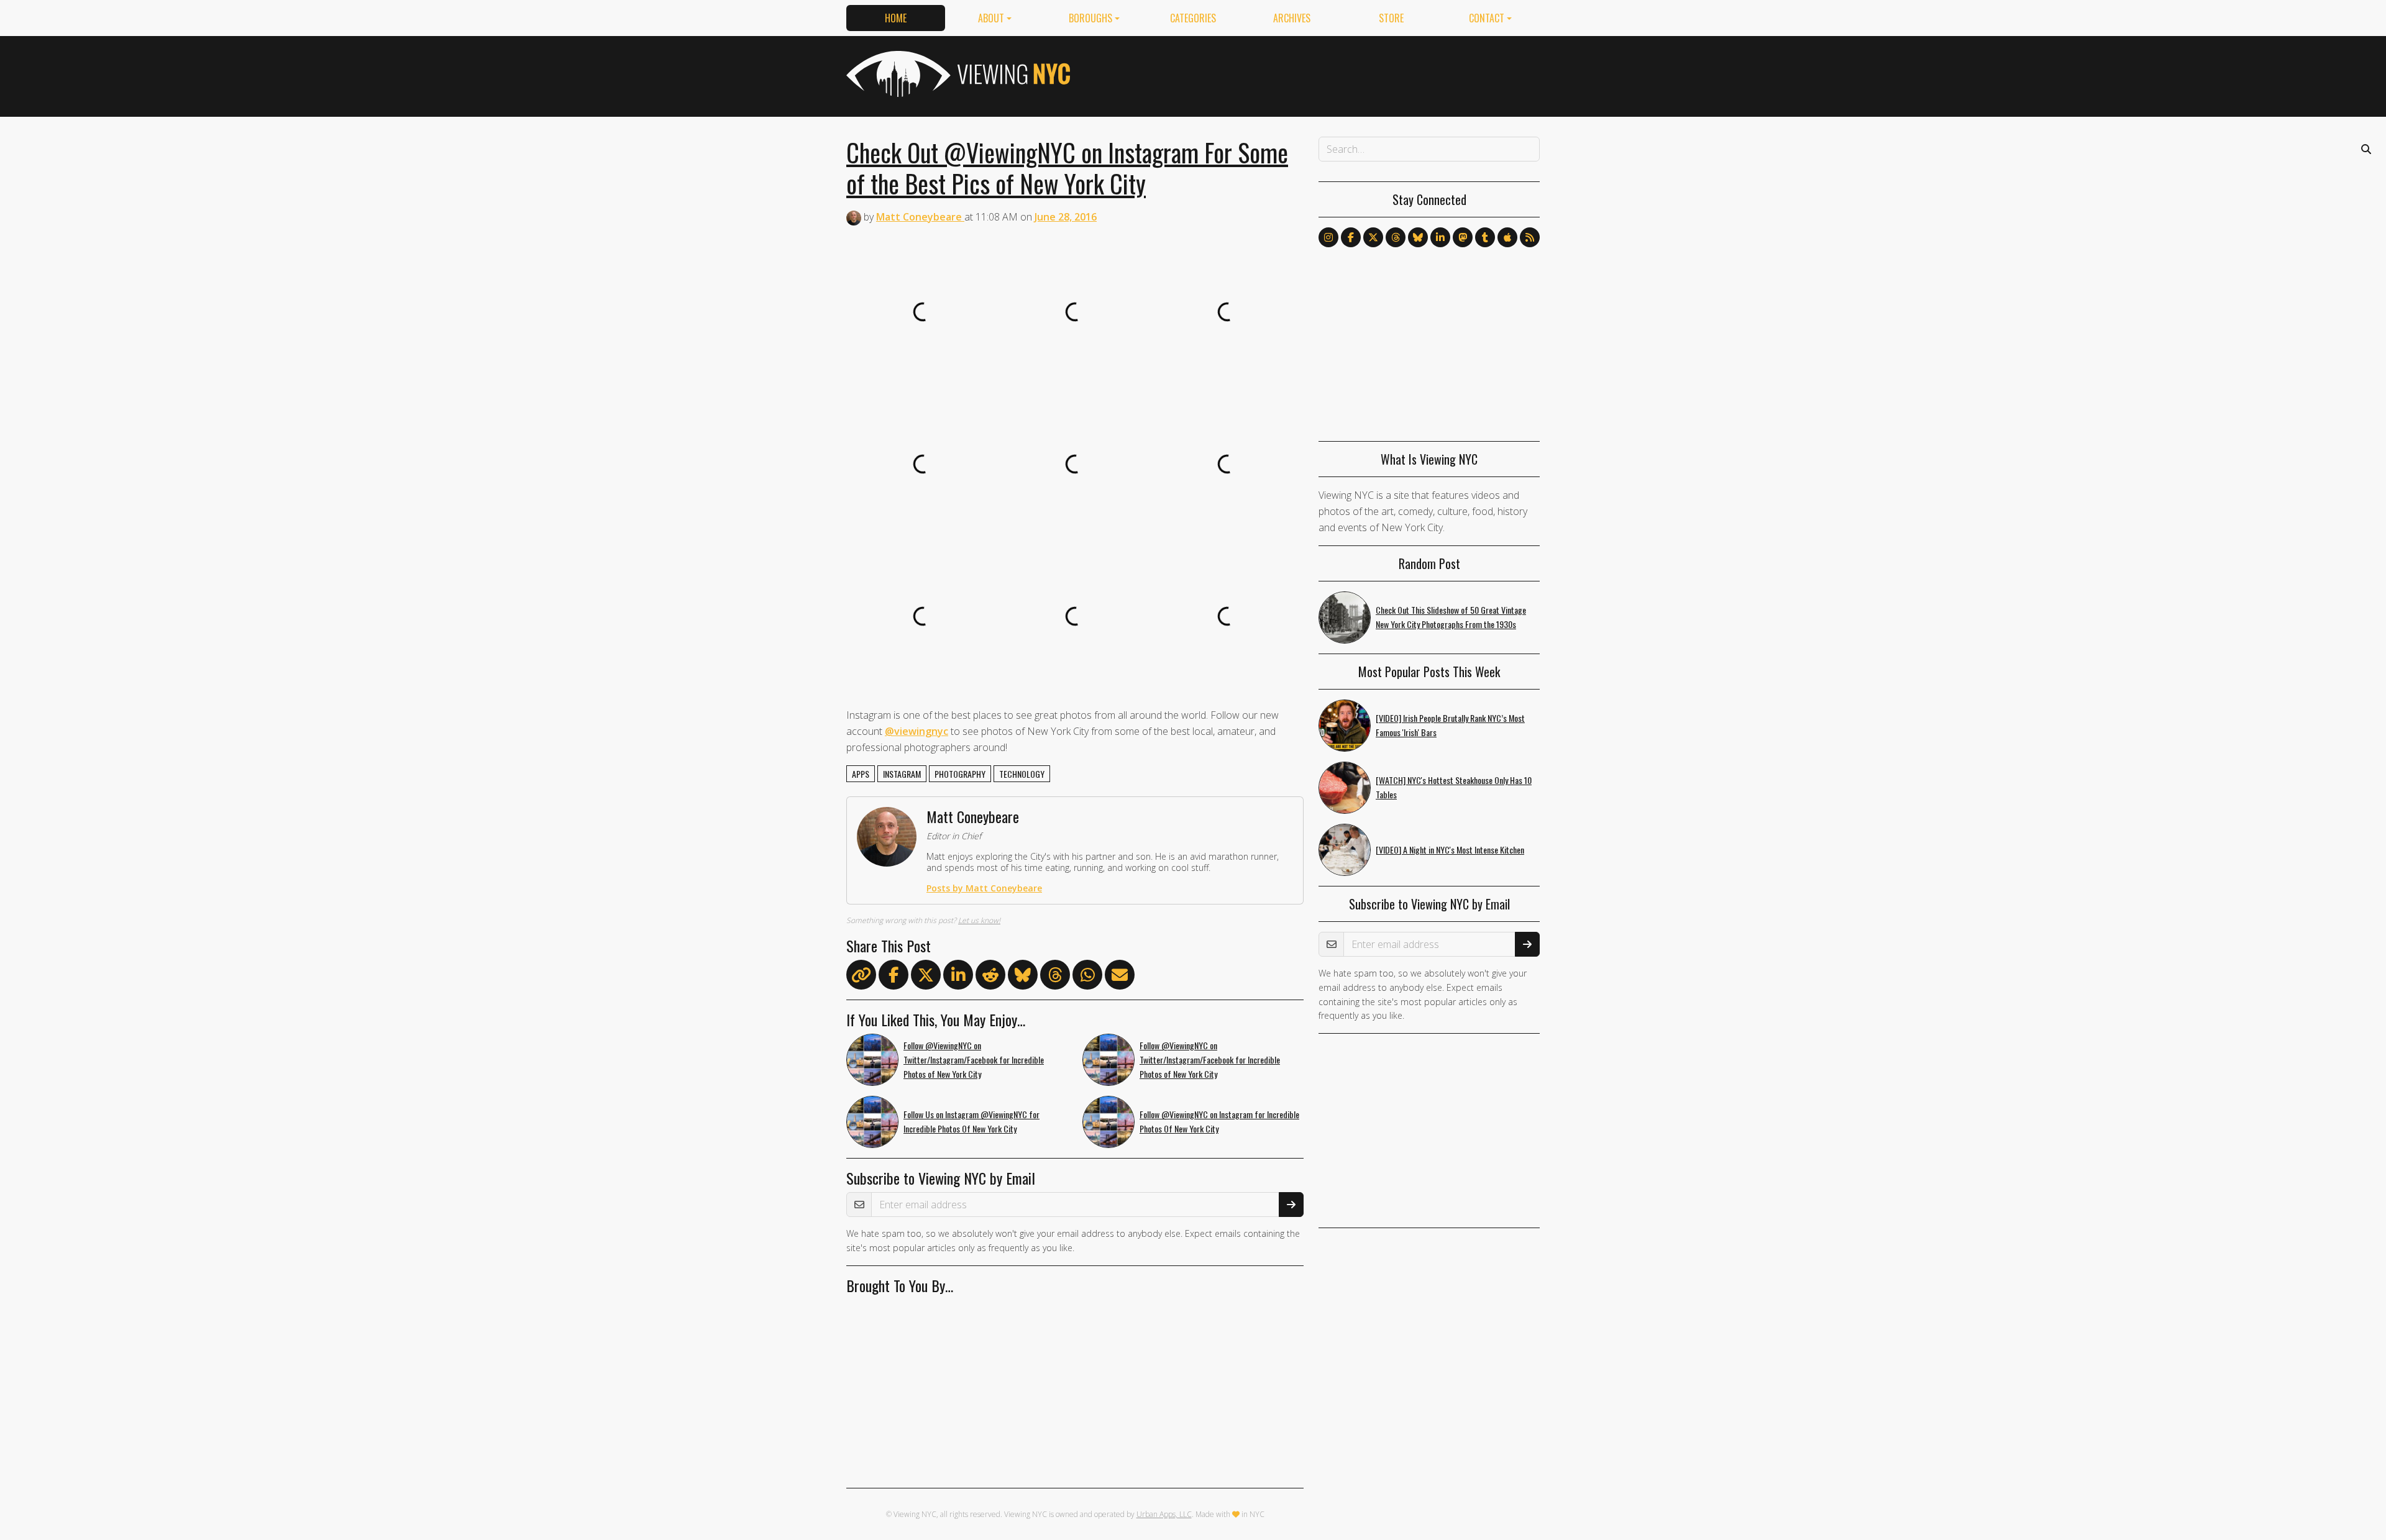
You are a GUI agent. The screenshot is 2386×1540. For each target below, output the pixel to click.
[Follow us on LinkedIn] (1440, 237)
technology (1022, 774)
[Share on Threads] (1055, 977)
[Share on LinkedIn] (958, 977)
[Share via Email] (1120, 977)
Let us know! (979, 920)
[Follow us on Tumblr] (1485, 237)
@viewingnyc (916, 731)
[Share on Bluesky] (1023, 977)
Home (896, 18)
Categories (1193, 18)
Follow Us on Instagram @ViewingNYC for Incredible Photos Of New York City (971, 1121)
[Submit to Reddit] (990, 977)
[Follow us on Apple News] (1507, 237)
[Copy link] (861, 975)
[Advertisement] (1314, 74)
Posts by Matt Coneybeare (984, 888)
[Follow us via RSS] (1530, 237)
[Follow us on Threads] (1396, 237)
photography (960, 774)
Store (1391, 18)
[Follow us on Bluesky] (1418, 237)
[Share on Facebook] (894, 977)
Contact (1487, 18)
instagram (902, 774)
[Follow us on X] (1373, 237)
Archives (1292, 18)
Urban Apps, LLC (1164, 1514)
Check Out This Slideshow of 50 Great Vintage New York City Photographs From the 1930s (1451, 617)
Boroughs (1090, 18)
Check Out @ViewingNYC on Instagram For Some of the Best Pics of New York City (1067, 168)
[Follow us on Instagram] (1328, 237)
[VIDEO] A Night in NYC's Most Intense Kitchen (1450, 850)
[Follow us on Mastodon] (1463, 237)
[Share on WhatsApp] (1087, 977)
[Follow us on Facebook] (1351, 237)
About (991, 18)
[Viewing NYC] (957, 74)
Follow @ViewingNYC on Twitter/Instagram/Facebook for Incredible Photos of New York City (974, 1059)
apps (861, 774)
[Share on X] (926, 977)
